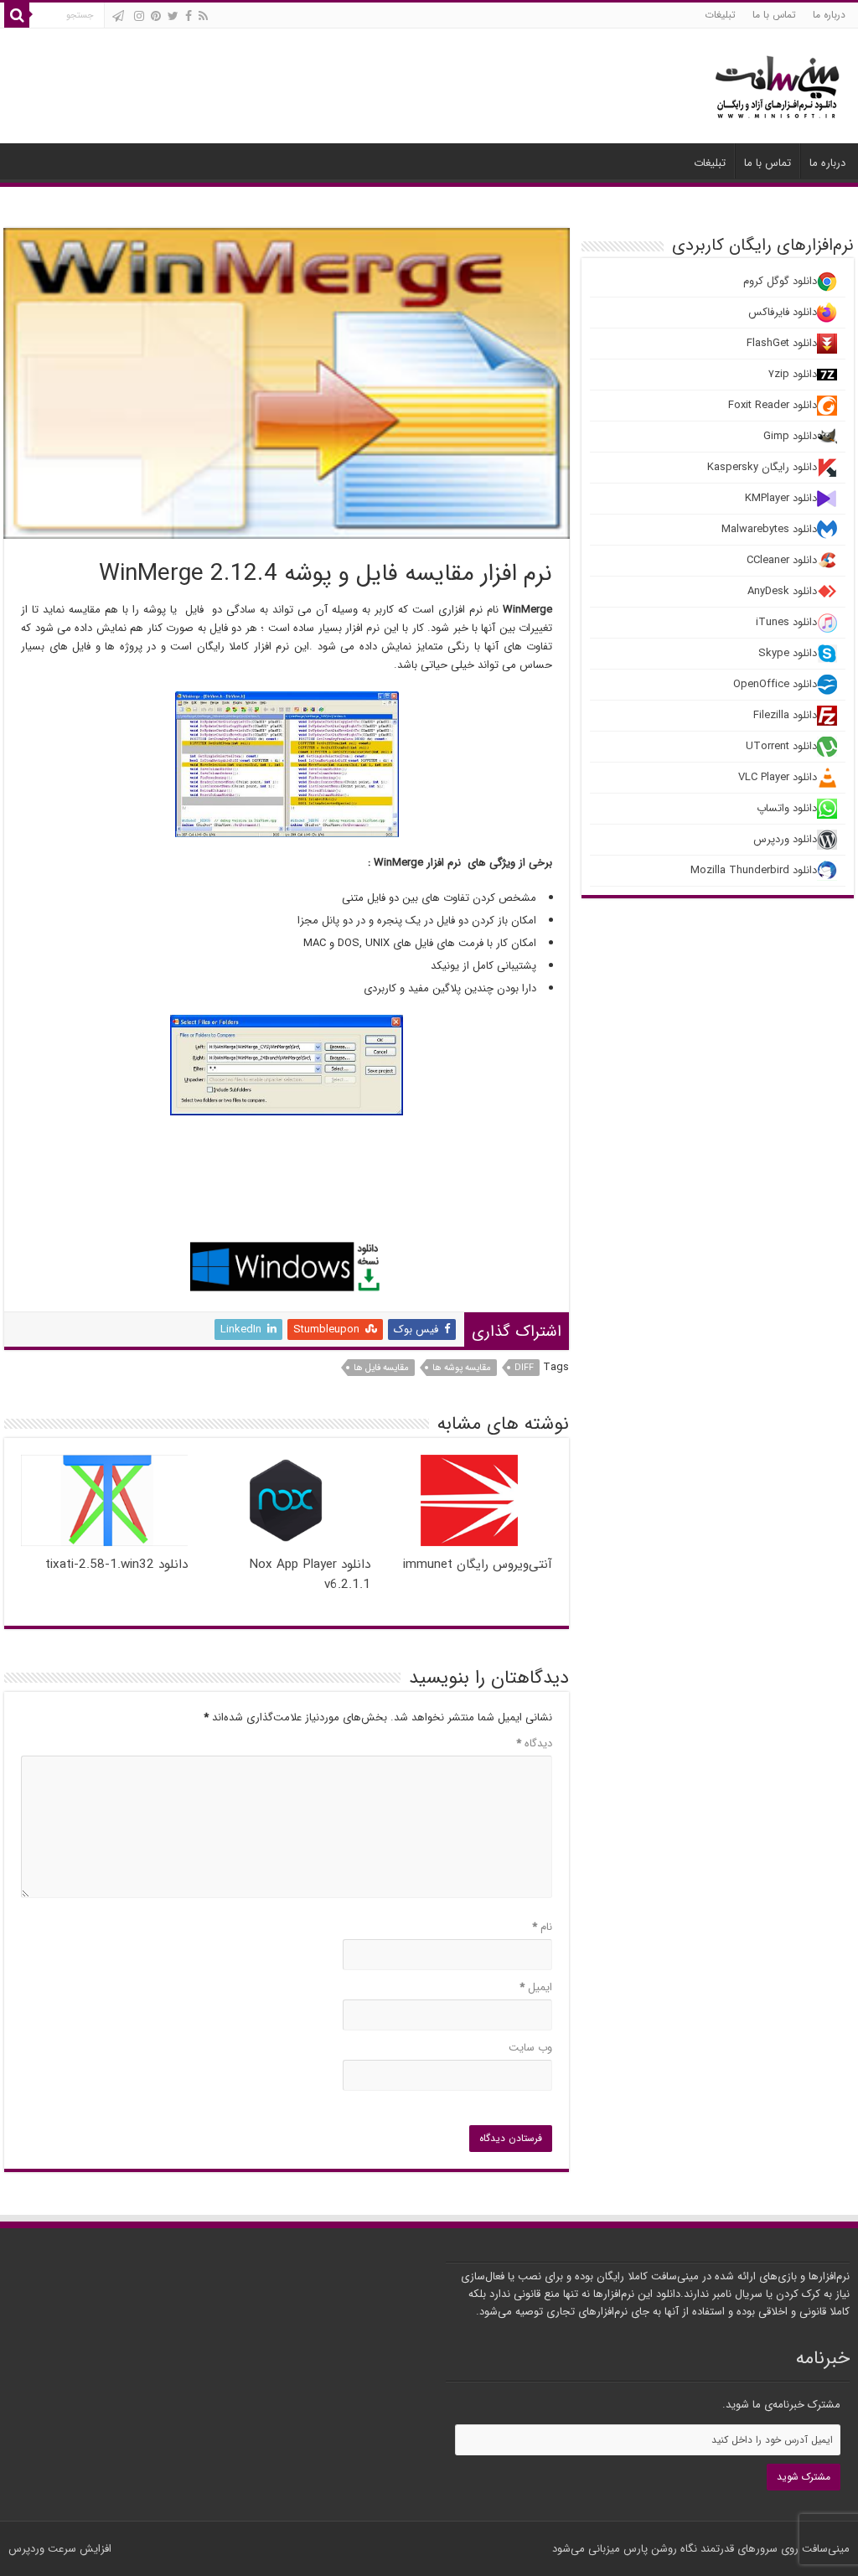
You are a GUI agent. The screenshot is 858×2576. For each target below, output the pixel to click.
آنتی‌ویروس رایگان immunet (478, 1565)
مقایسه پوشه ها (462, 1368)
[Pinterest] (156, 16)
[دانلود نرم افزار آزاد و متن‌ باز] (778, 84)
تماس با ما (774, 15)
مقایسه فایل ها (381, 1368)
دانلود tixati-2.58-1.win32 (116, 1565)
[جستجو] (17, 15)
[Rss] (203, 16)
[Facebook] (189, 16)
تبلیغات (720, 15)
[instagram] (139, 16)
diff (524, 1368)
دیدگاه (534, 1743)
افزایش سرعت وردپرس (60, 2549)
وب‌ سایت (530, 2048)
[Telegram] (118, 16)
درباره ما (829, 15)
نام (542, 1927)
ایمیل (536, 1987)
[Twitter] (173, 16)
